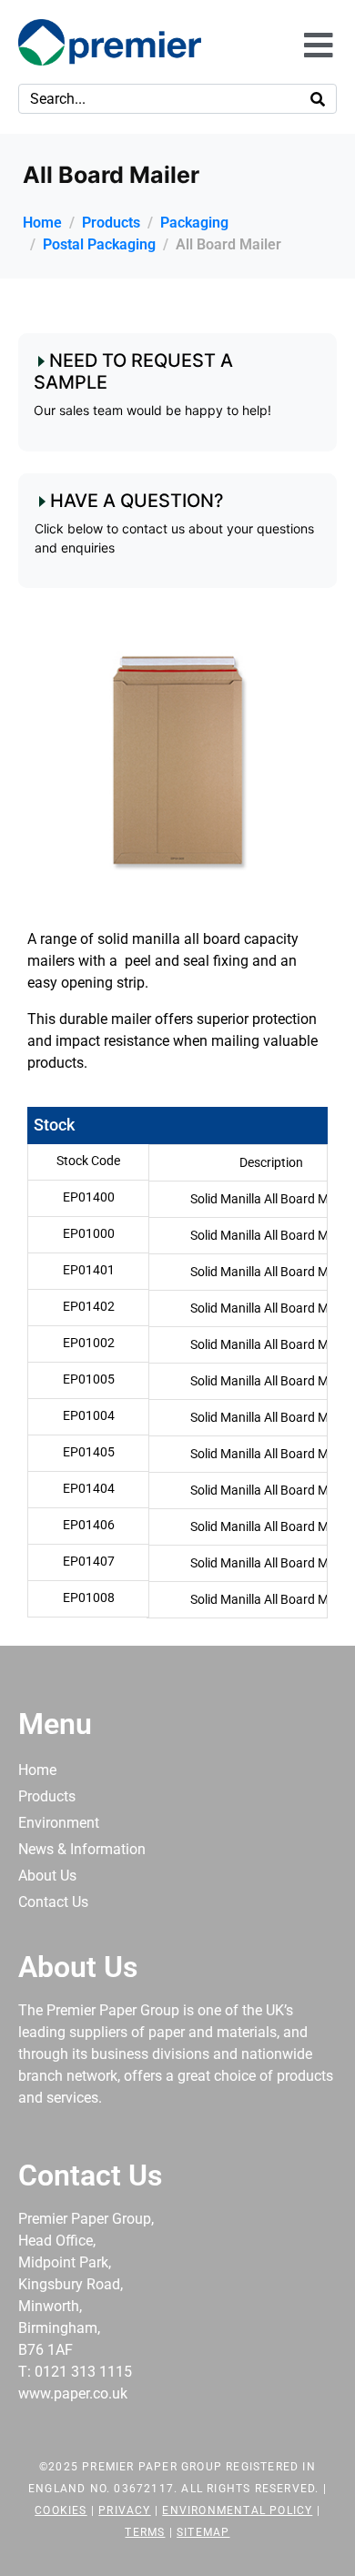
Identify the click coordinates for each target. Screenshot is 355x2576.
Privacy (124, 2510)
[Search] (318, 99)
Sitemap (203, 2532)
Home (37, 1770)
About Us (47, 1876)
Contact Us (53, 1902)
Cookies (61, 2510)
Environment (59, 1823)
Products (47, 1796)
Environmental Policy (237, 2510)
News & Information (82, 1849)
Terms (145, 2532)
